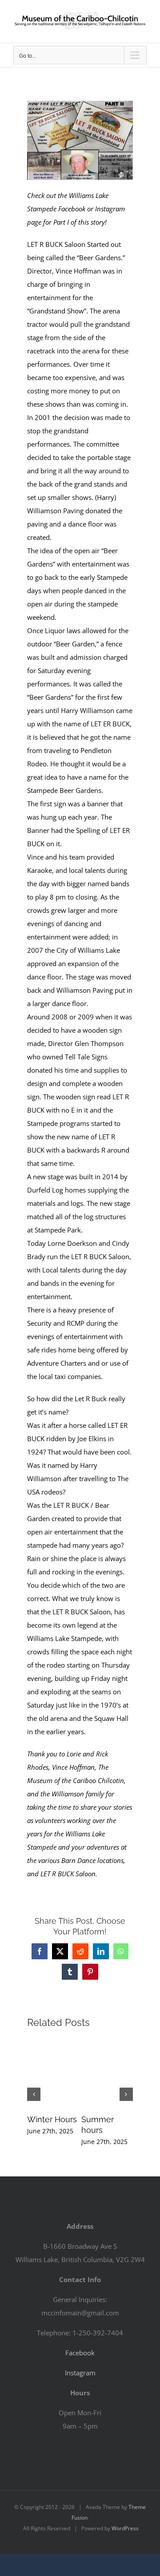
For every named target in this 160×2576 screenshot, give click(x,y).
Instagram (80, 2373)
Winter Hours (52, 2119)
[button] (34, 2094)
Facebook (80, 2353)
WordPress (125, 2528)
